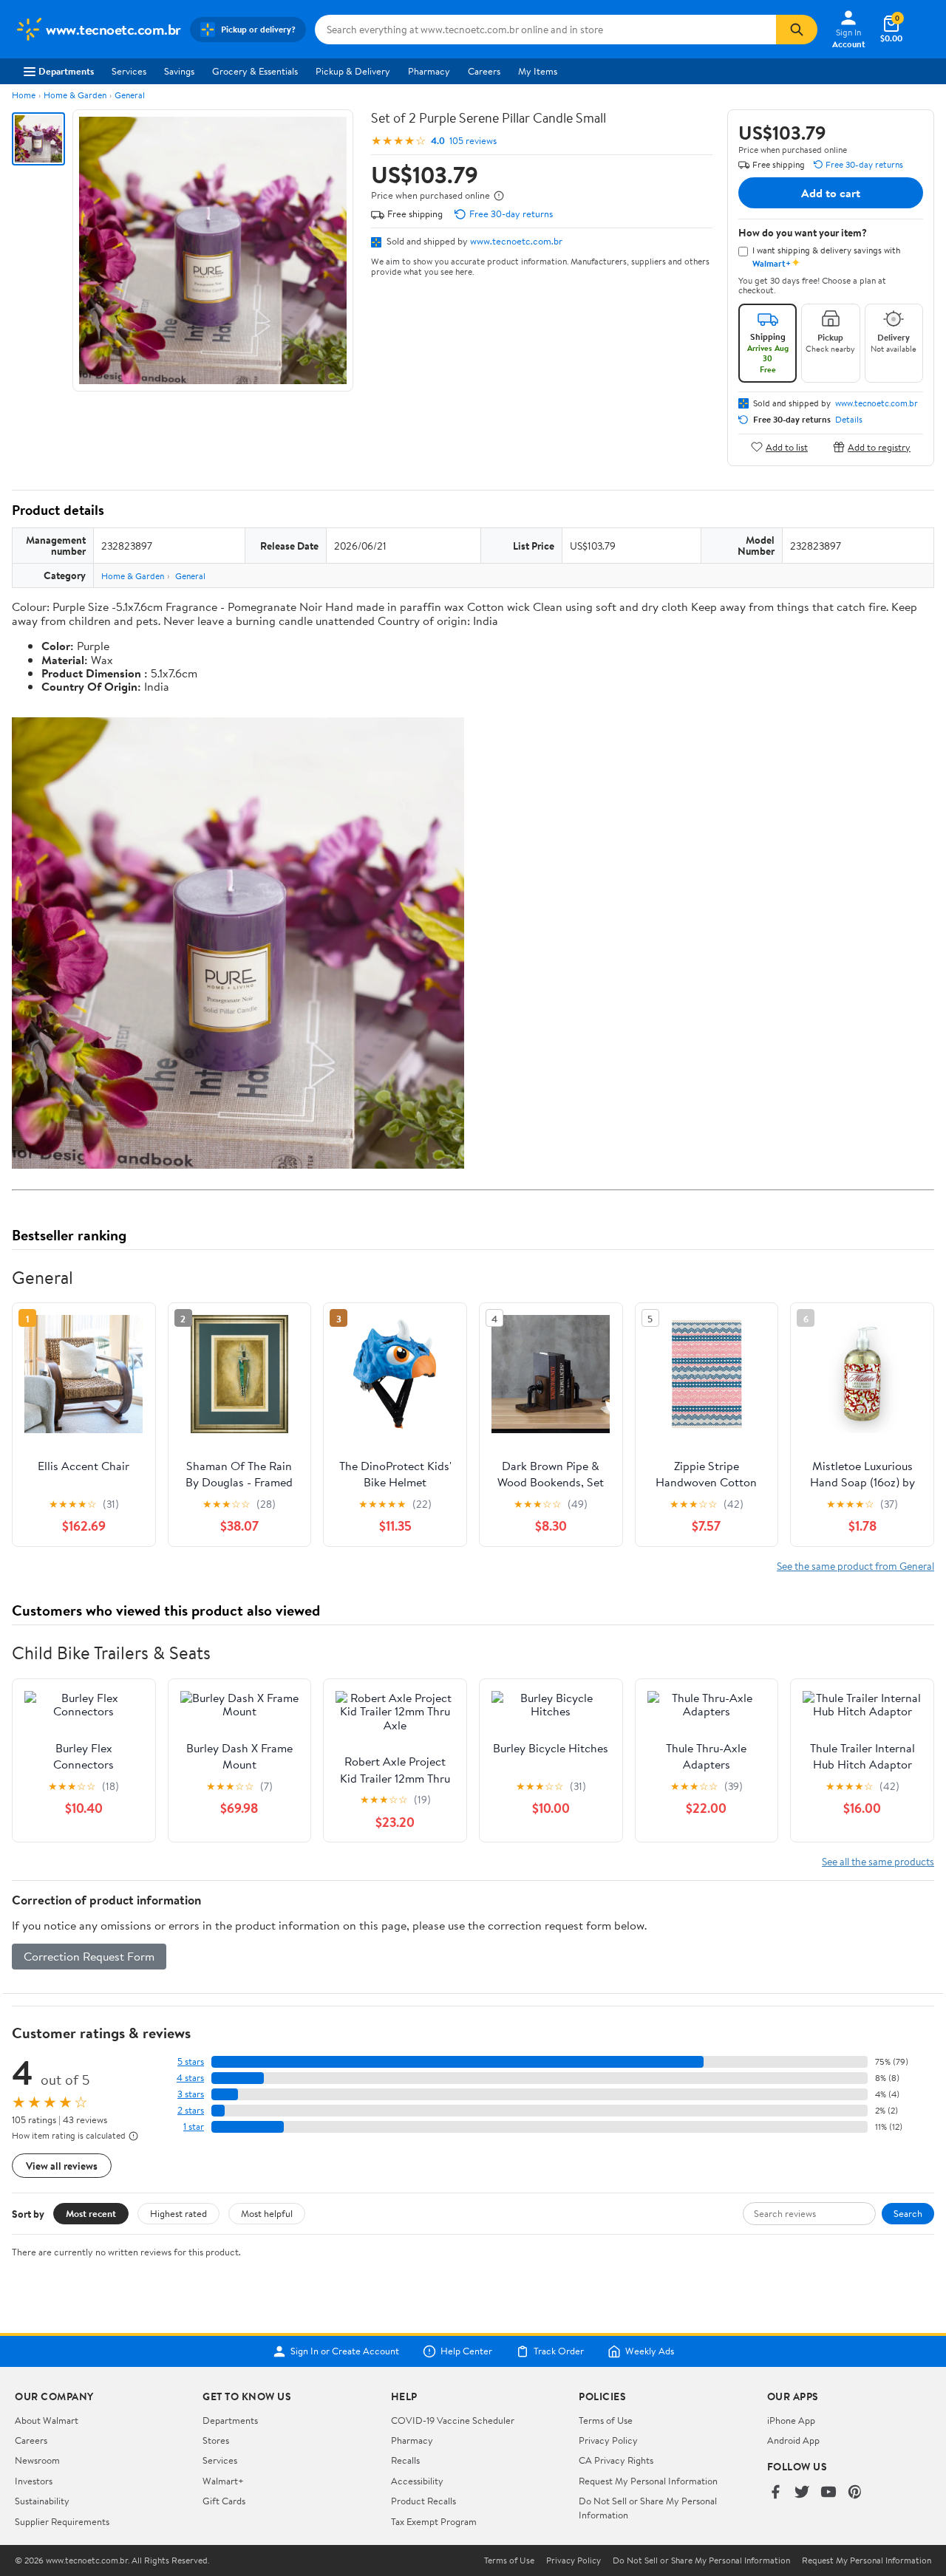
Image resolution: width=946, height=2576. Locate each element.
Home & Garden (75, 95)
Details (849, 420)
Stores (216, 2440)
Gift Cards (224, 2501)
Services (129, 71)
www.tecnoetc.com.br (516, 241)
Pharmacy (429, 71)
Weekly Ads (650, 2351)
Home (24, 95)
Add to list (787, 447)
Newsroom (37, 2460)
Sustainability (42, 2501)
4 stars (190, 2078)
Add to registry (879, 447)
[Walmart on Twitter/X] (802, 2493)
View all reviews (62, 2166)
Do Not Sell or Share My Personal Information (701, 2560)
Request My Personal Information (648, 2481)
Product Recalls (423, 2501)
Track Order (559, 2351)
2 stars (191, 2110)
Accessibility (417, 2481)
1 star (194, 2126)
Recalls (405, 2460)
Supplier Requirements (62, 2521)
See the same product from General (855, 1566)
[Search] (797, 30)
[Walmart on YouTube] (828, 2493)
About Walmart (47, 2420)
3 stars (191, 2094)
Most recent (91, 2213)
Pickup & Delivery (353, 71)
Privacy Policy (608, 2440)
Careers (484, 71)
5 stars (191, 2061)
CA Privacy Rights (616, 2460)
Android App (793, 2440)
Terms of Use (606, 2420)
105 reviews (473, 141)
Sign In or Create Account (345, 2351)
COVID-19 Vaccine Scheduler (453, 2420)
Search (908, 2213)
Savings (179, 71)
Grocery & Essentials (255, 71)
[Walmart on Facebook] (775, 2493)
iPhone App (791, 2420)
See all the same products (878, 1861)
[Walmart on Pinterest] (855, 2493)
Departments (66, 71)
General (130, 95)
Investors (34, 2481)
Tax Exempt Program (434, 2521)
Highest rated (178, 2213)
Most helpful (267, 2213)
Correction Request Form (89, 1956)
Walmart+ (223, 2481)
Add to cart (831, 193)
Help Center (466, 2351)
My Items (538, 71)
